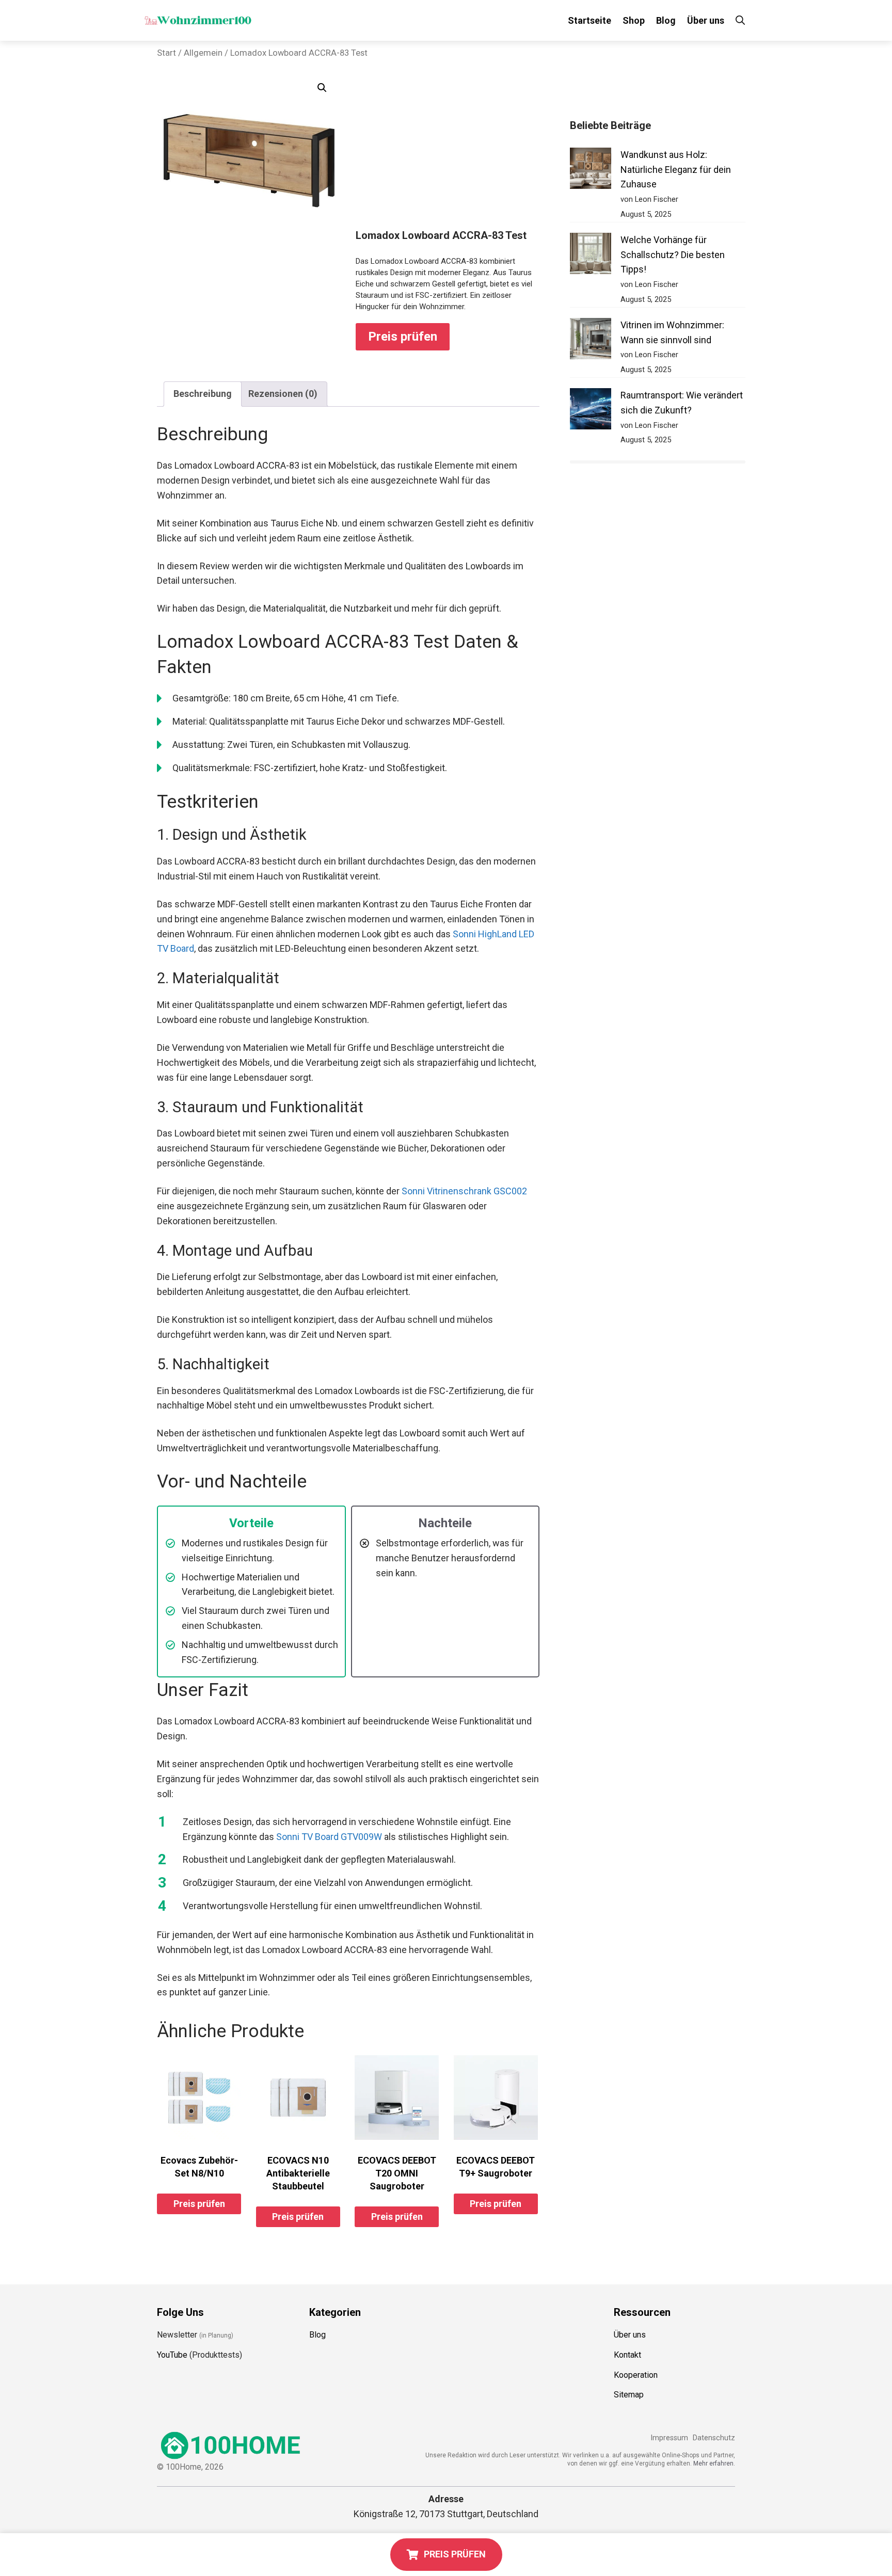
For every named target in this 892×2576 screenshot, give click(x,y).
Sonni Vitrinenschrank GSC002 (464, 1191)
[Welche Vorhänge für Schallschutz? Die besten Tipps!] (591, 256)
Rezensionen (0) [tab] (283, 394)
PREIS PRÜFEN (455, 2554)
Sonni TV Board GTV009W (329, 1837)
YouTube (172, 2355)
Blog (666, 20)
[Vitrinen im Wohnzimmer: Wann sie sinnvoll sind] (591, 341)
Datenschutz (714, 2438)
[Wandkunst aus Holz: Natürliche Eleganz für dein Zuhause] (591, 171)
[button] (322, 88)
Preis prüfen (403, 337)
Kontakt (627, 2355)
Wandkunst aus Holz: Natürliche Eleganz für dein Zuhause (676, 170)
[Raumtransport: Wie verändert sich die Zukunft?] (591, 411)
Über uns (706, 20)
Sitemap (629, 2395)
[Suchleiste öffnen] (740, 20)
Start (166, 53)
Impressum (669, 2438)
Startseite (590, 20)
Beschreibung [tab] (203, 394)
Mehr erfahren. (714, 2463)
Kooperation (636, 2375)
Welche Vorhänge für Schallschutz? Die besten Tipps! (673, 255)
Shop (634, 20)
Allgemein (203, 53)
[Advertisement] (448, 152)
